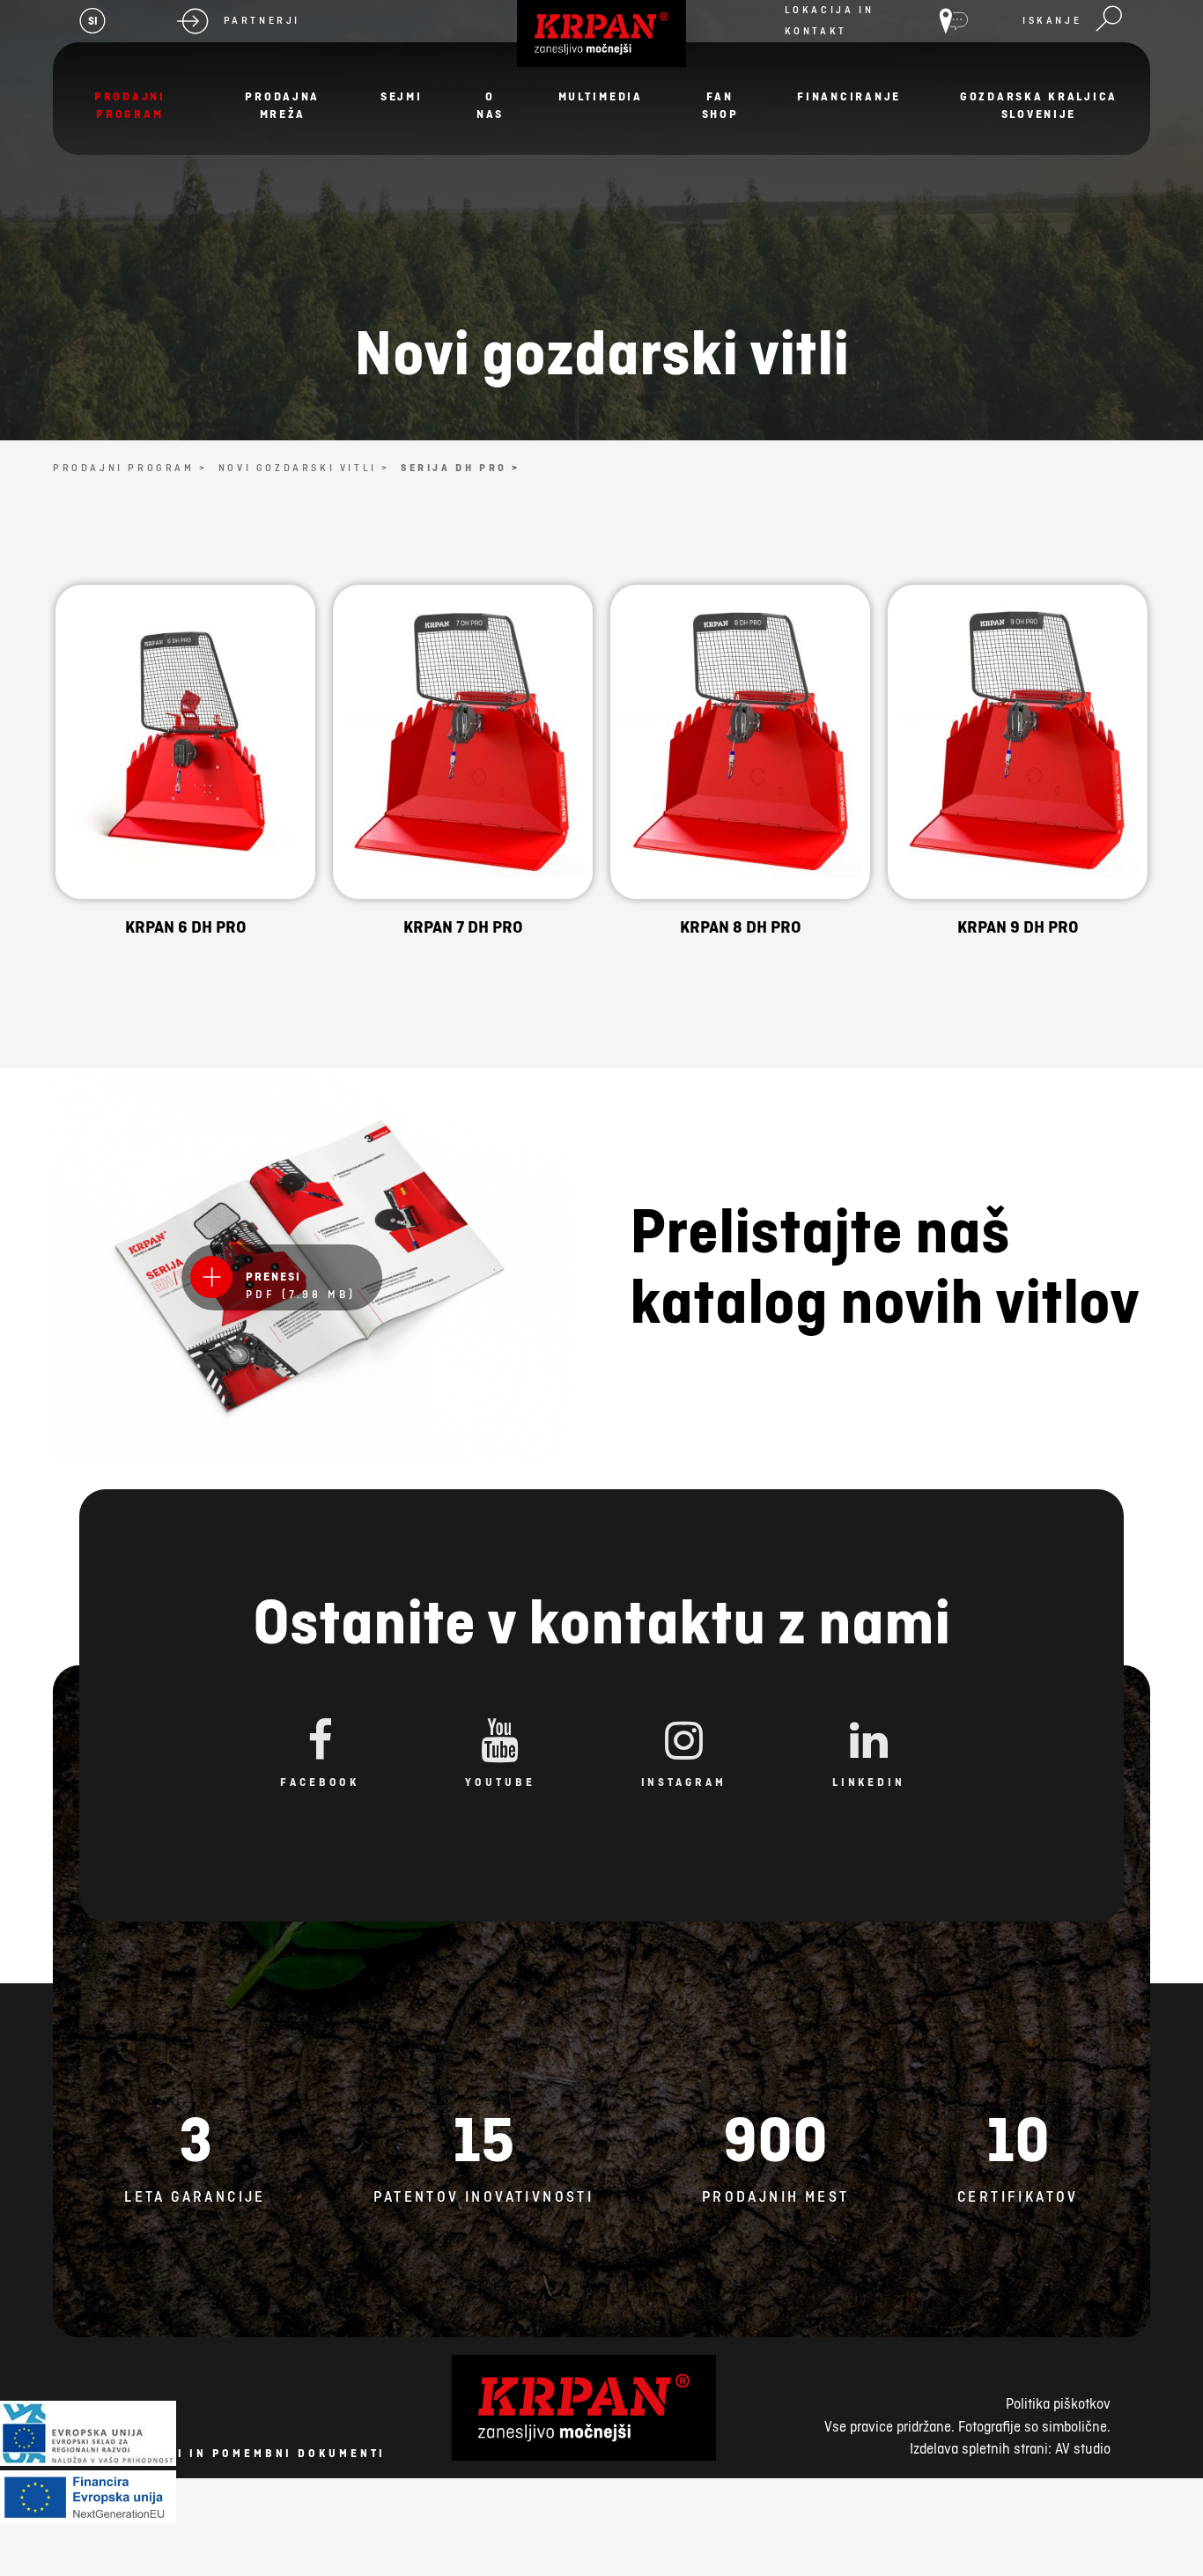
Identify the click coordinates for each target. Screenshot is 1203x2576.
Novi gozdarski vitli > (304, 468)
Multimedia (601, 96)
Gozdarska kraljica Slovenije (1039, 105)
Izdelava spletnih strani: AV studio (1010, 2448)
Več (185, 796)
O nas (490, 105)
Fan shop (720, 105)
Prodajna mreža (282, 105)
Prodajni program (130, 105)
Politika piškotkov (1058, 2403)
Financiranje (849, 96)
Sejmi (402, 96)
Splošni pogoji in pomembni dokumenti (221, 2454)
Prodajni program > (130, 468)
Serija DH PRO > (461, 468)
